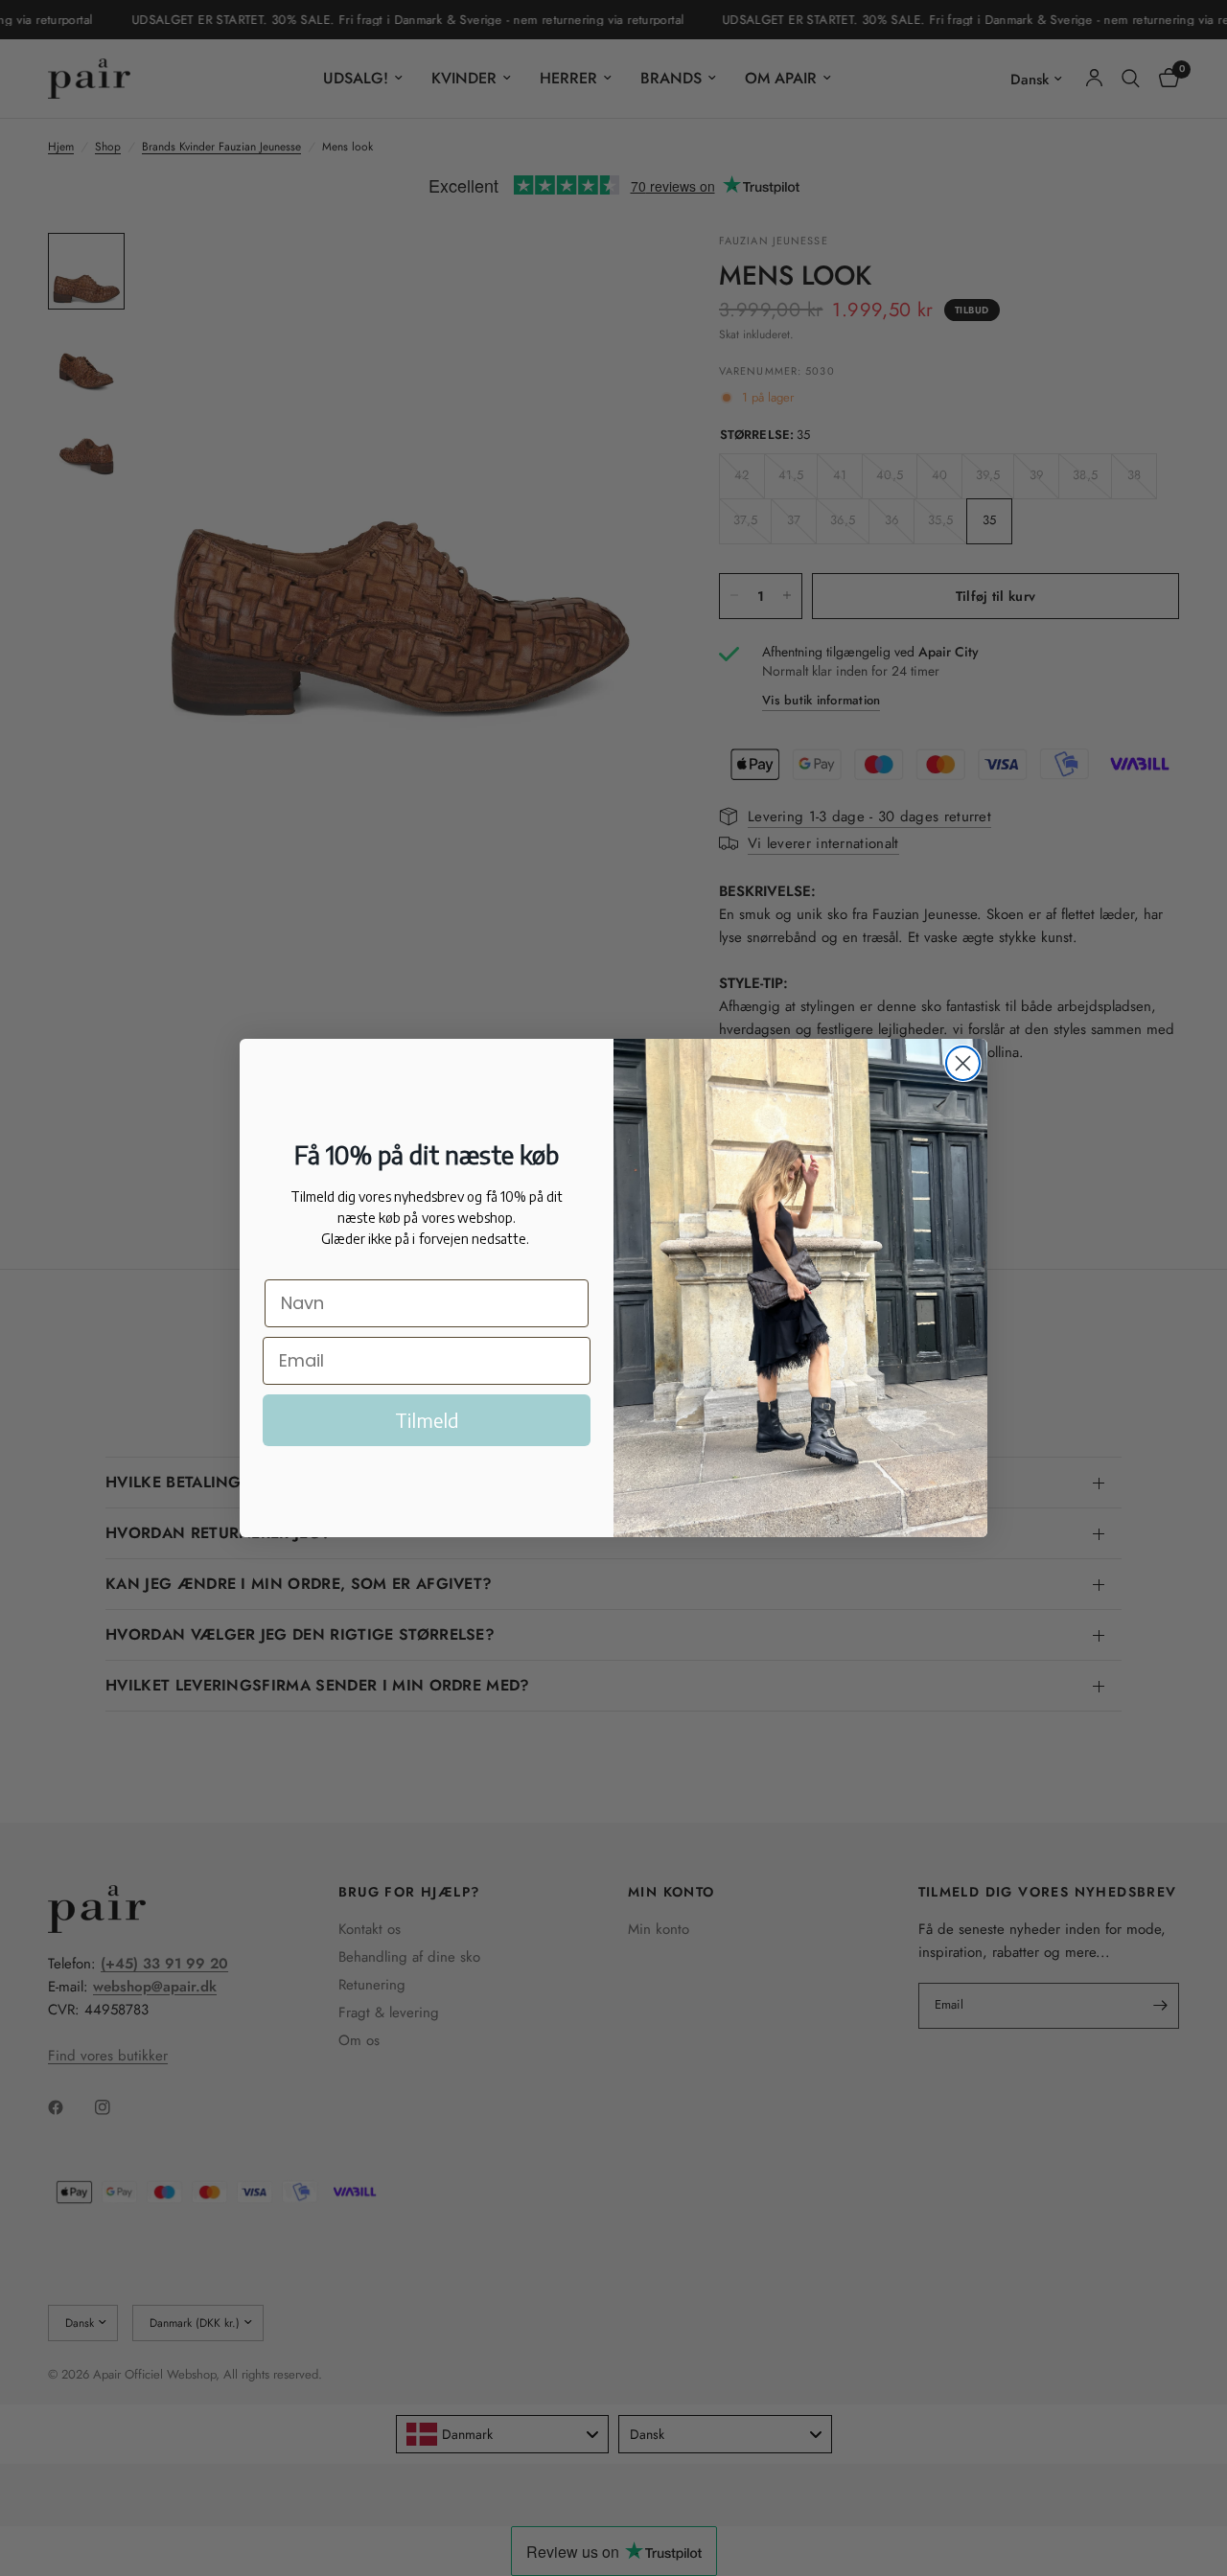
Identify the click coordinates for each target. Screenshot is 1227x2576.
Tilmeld (427, 1420)
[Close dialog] (963, 1063)
